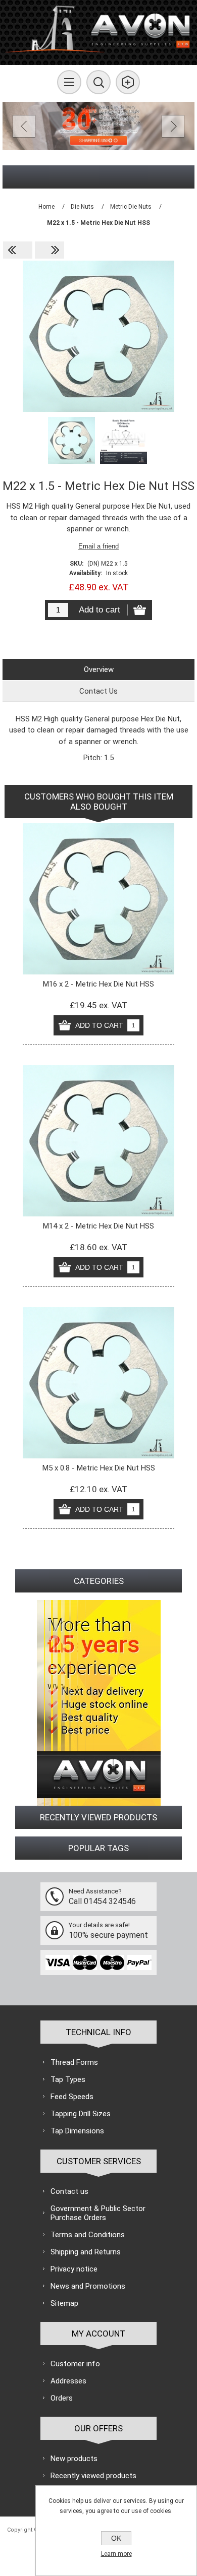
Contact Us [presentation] (98, 691)
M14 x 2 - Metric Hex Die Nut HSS (98, 1226)
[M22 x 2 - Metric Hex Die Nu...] (50, 250)
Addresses (68, 2381)
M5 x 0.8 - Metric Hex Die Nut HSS (99, 1468)
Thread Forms (74, 2062)
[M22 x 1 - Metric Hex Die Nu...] (18, 250)
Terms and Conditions (88, 2235)
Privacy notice (74, 2269)
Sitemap (64, 2303)
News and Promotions (88, 2286)
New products (74, 2459)
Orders (62, 2398)
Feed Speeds (72, 2097)
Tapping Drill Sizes (81, 2114)
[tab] (98, 669)
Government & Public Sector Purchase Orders (98, 2213)
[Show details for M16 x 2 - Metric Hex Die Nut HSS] (98, 899)
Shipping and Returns (86, 2252)
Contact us (69, 2191)
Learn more (116, 2554)
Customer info (75, 2364)
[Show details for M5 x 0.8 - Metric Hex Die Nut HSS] (98, 1383)
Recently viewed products (93, 2476)
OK (116, 2538)
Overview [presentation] (99, 669)
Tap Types (68, 2079)
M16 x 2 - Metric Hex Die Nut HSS (98, 984)
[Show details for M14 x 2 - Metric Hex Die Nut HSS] (98, 1141)
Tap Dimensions (77, 2131)
